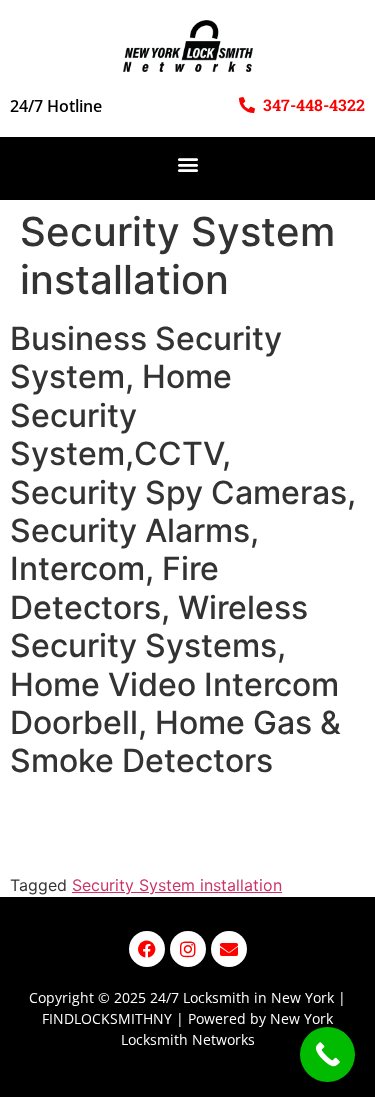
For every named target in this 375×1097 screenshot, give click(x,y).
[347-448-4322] (247, 105)
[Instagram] (188, 949)
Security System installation (177, 885)
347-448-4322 (314, 104)
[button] (187, 163)
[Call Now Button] (327, 1054)
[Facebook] (147, 949)
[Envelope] (229, 949)
